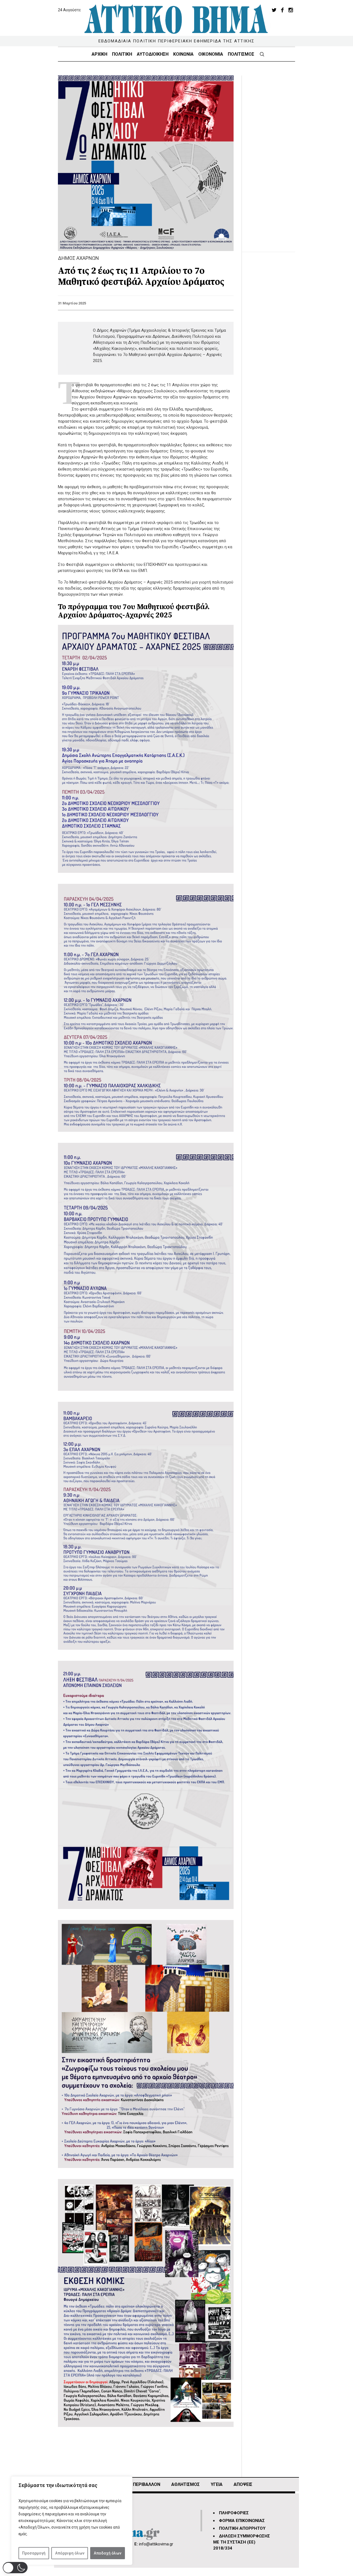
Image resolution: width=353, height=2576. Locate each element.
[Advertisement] (273, 158)
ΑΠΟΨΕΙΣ (243, 2484)
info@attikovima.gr (156, 2544)
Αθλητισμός (185, 2484)
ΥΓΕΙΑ (217, 2484)
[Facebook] (282, 10)
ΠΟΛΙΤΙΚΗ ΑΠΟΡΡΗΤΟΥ (242, 2528)
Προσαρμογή (34, 2553)
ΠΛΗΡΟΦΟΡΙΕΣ (234, 2513)
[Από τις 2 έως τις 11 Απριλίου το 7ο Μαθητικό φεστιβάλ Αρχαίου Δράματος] (146, 163)
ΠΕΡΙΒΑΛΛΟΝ (147, 2484)
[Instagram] (291, 10)
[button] (15, 2568)
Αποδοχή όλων (108, 2553)
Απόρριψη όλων (70, 2553)
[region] (72, 2521)
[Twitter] (274, 10)
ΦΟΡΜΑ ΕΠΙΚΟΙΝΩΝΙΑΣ (242, 2521)
